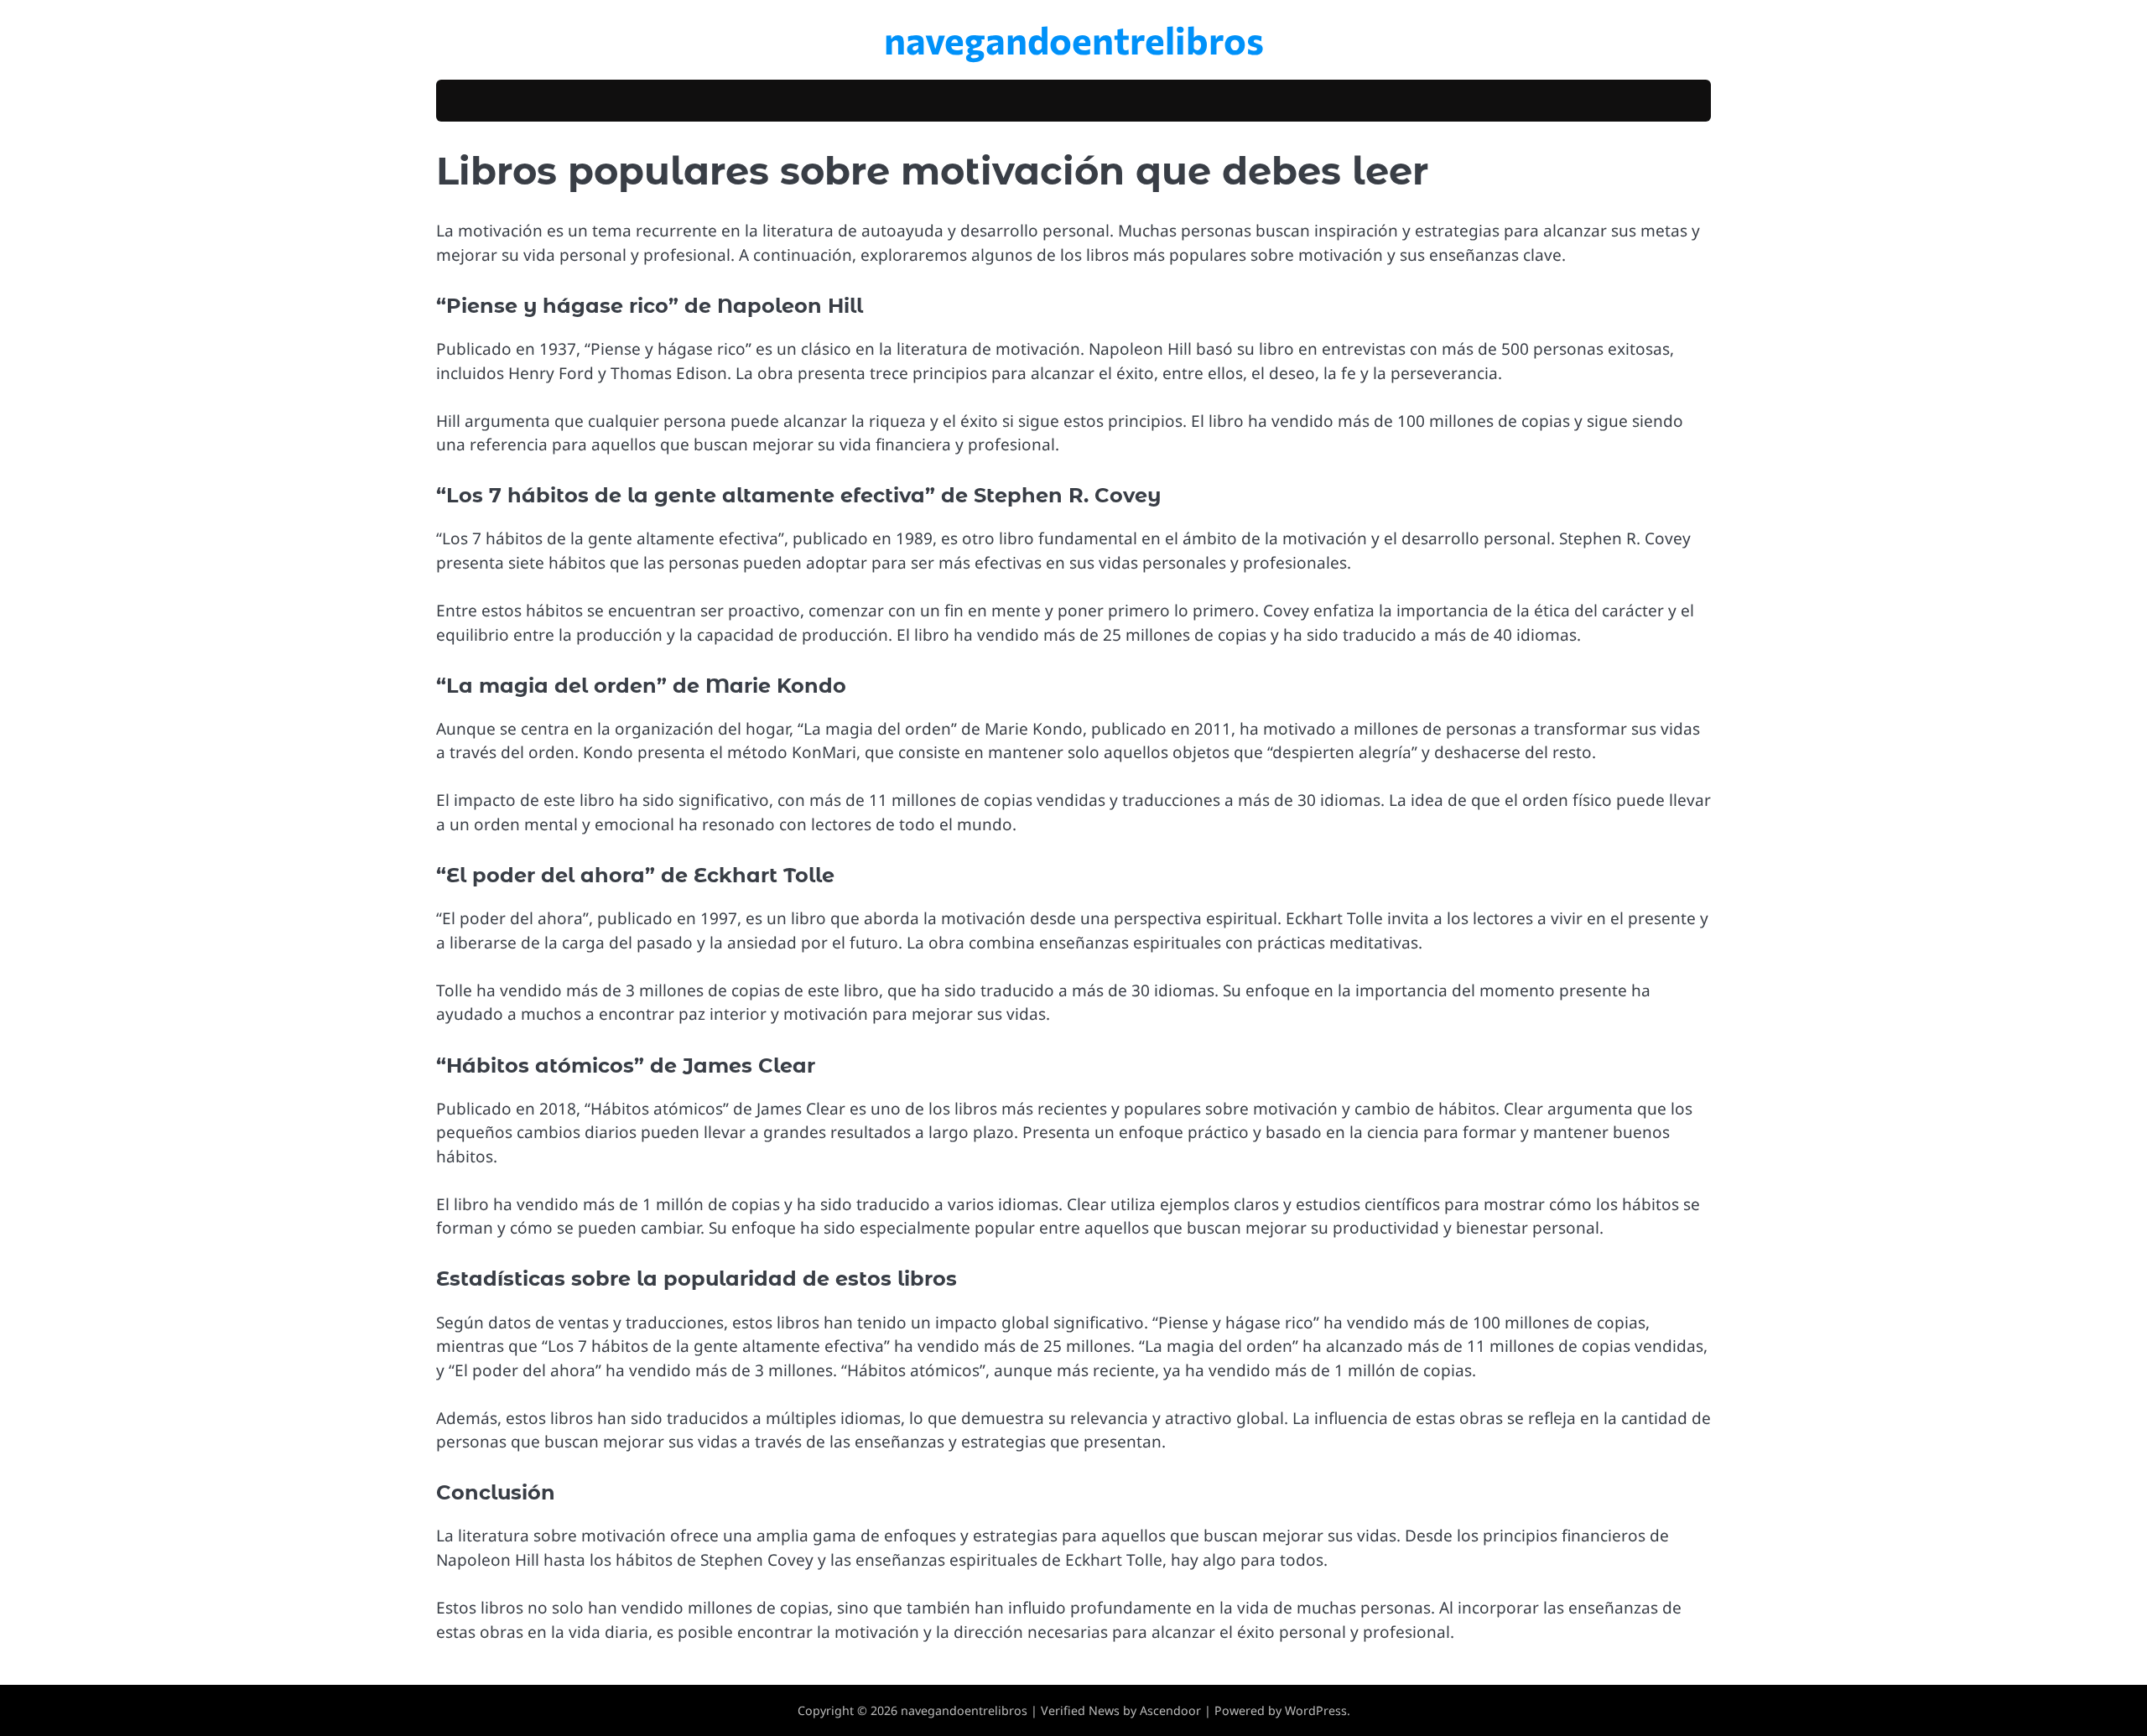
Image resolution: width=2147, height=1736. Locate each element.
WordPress (1316, 1710)
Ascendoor (1170, 1710)
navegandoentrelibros (1074, 39)
